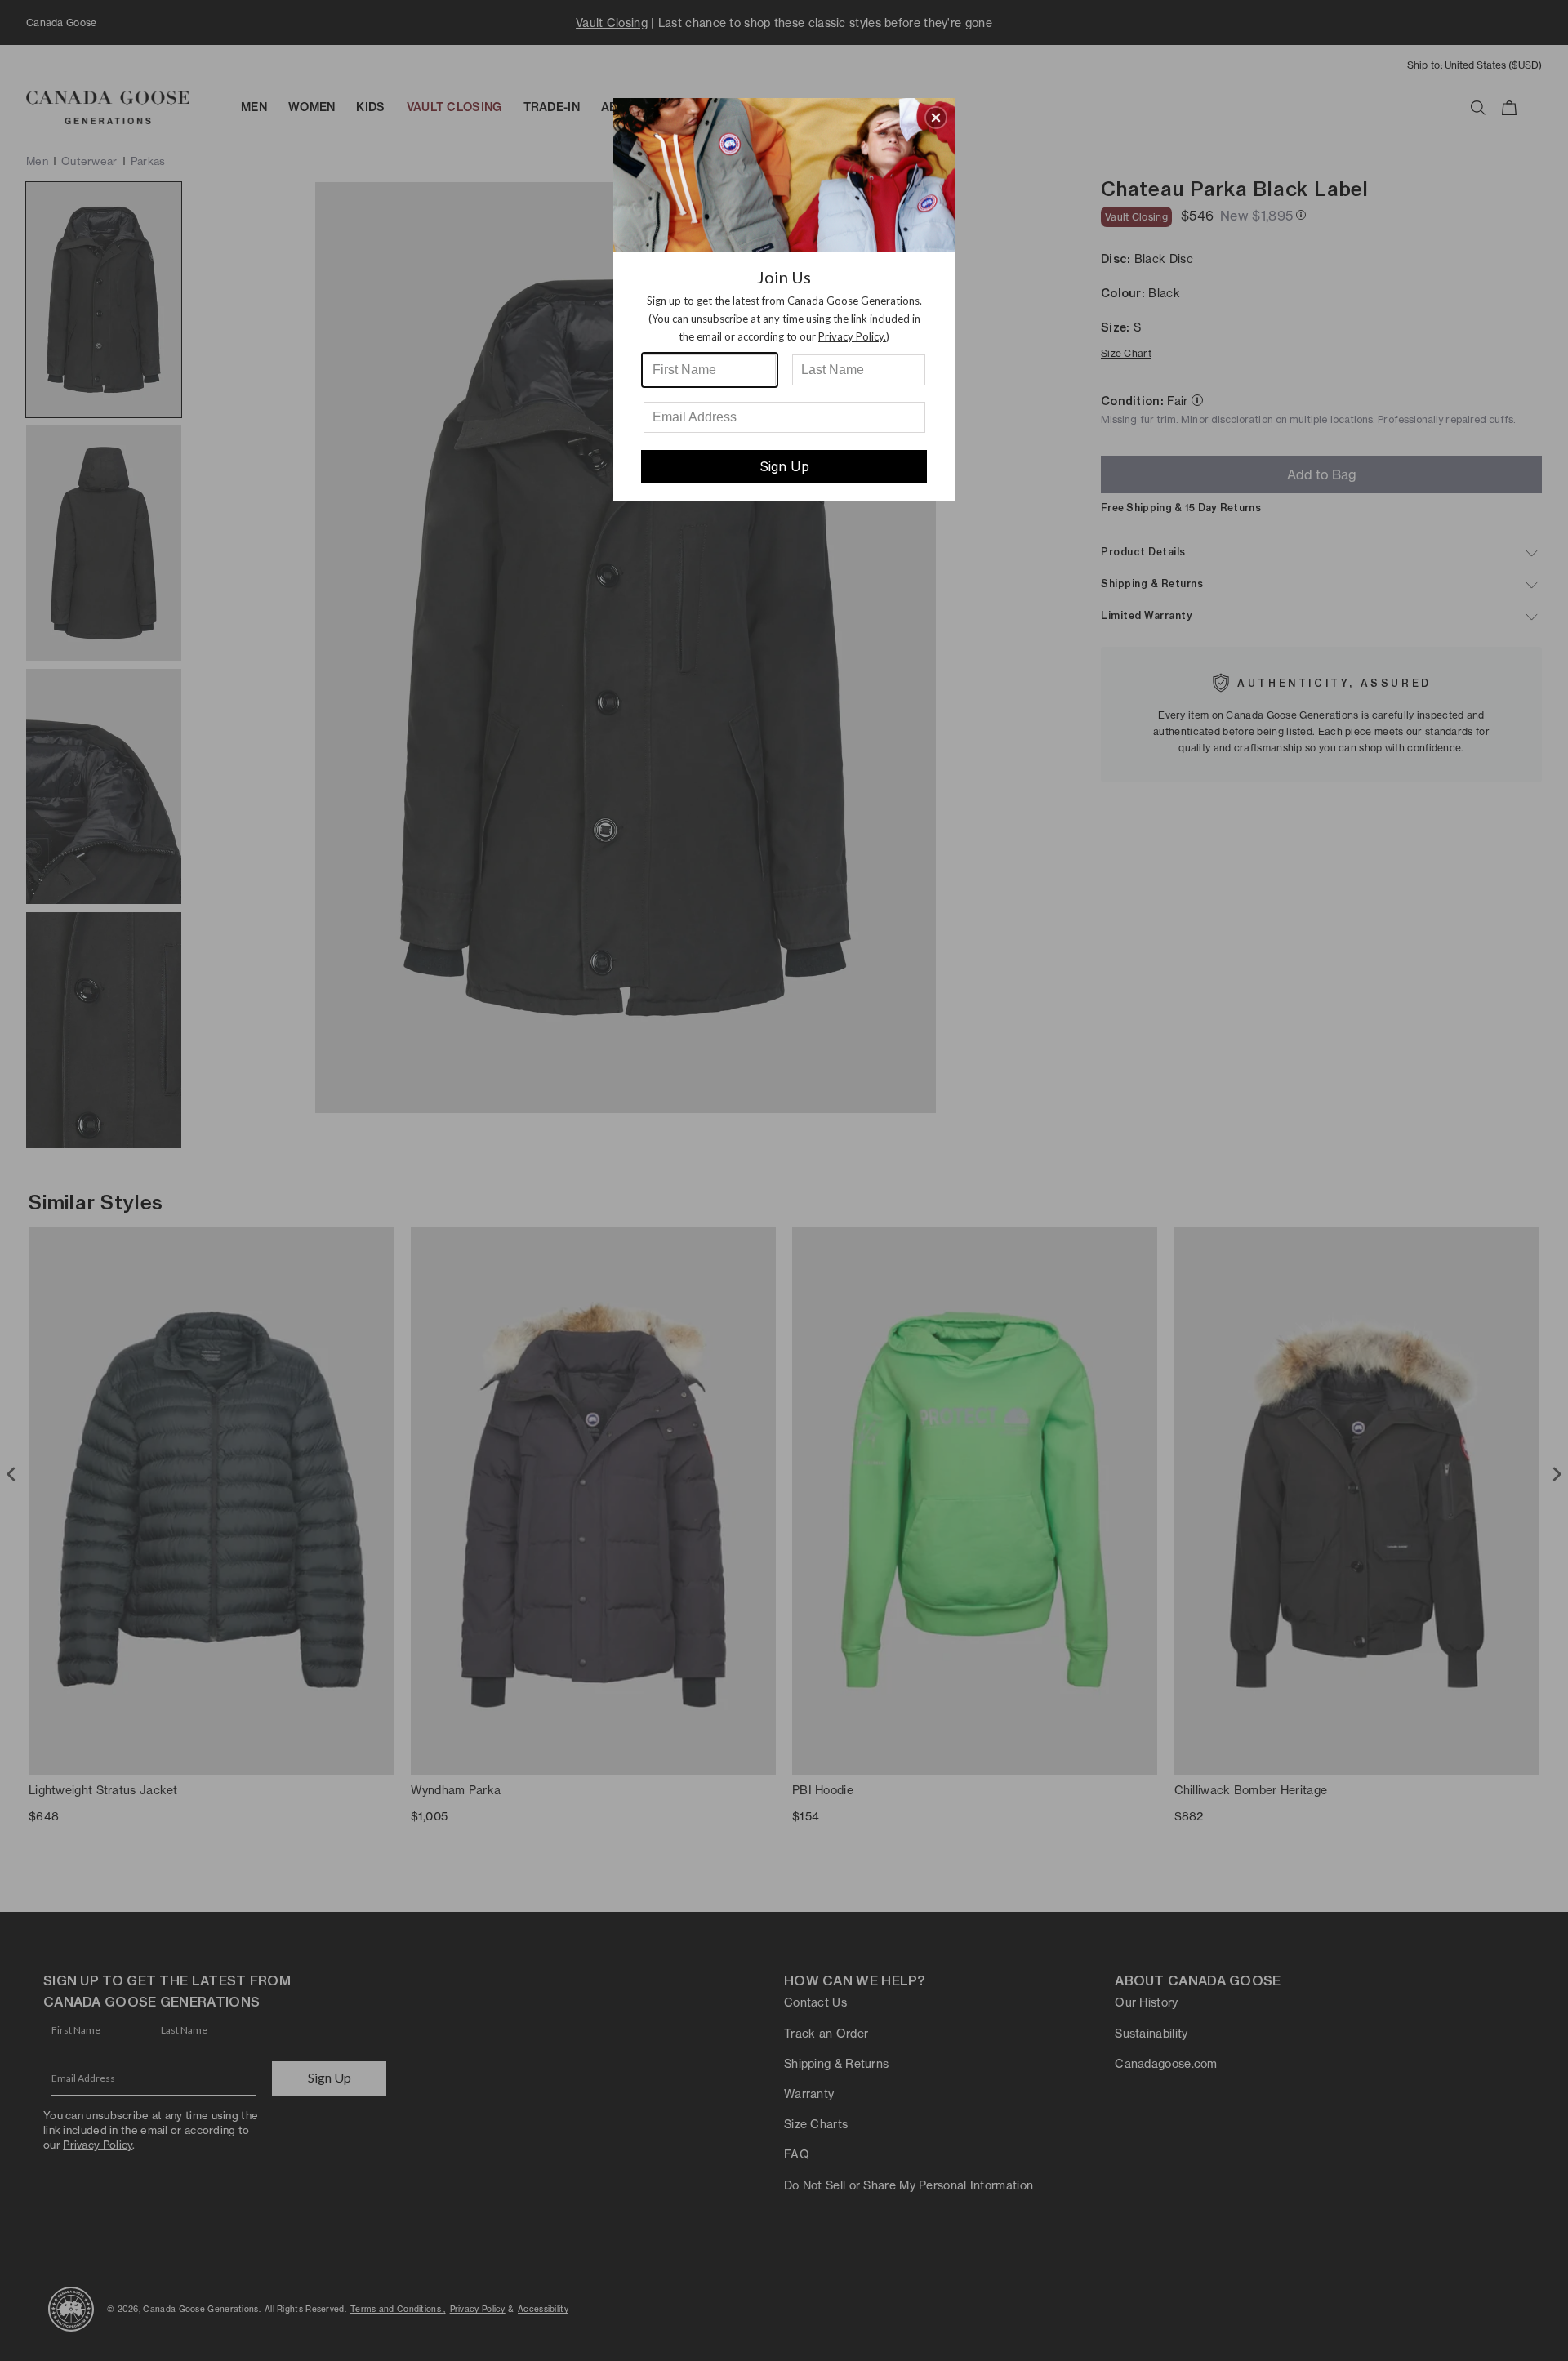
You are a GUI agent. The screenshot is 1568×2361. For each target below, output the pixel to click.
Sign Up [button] (784, 466)
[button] (936, 118)
